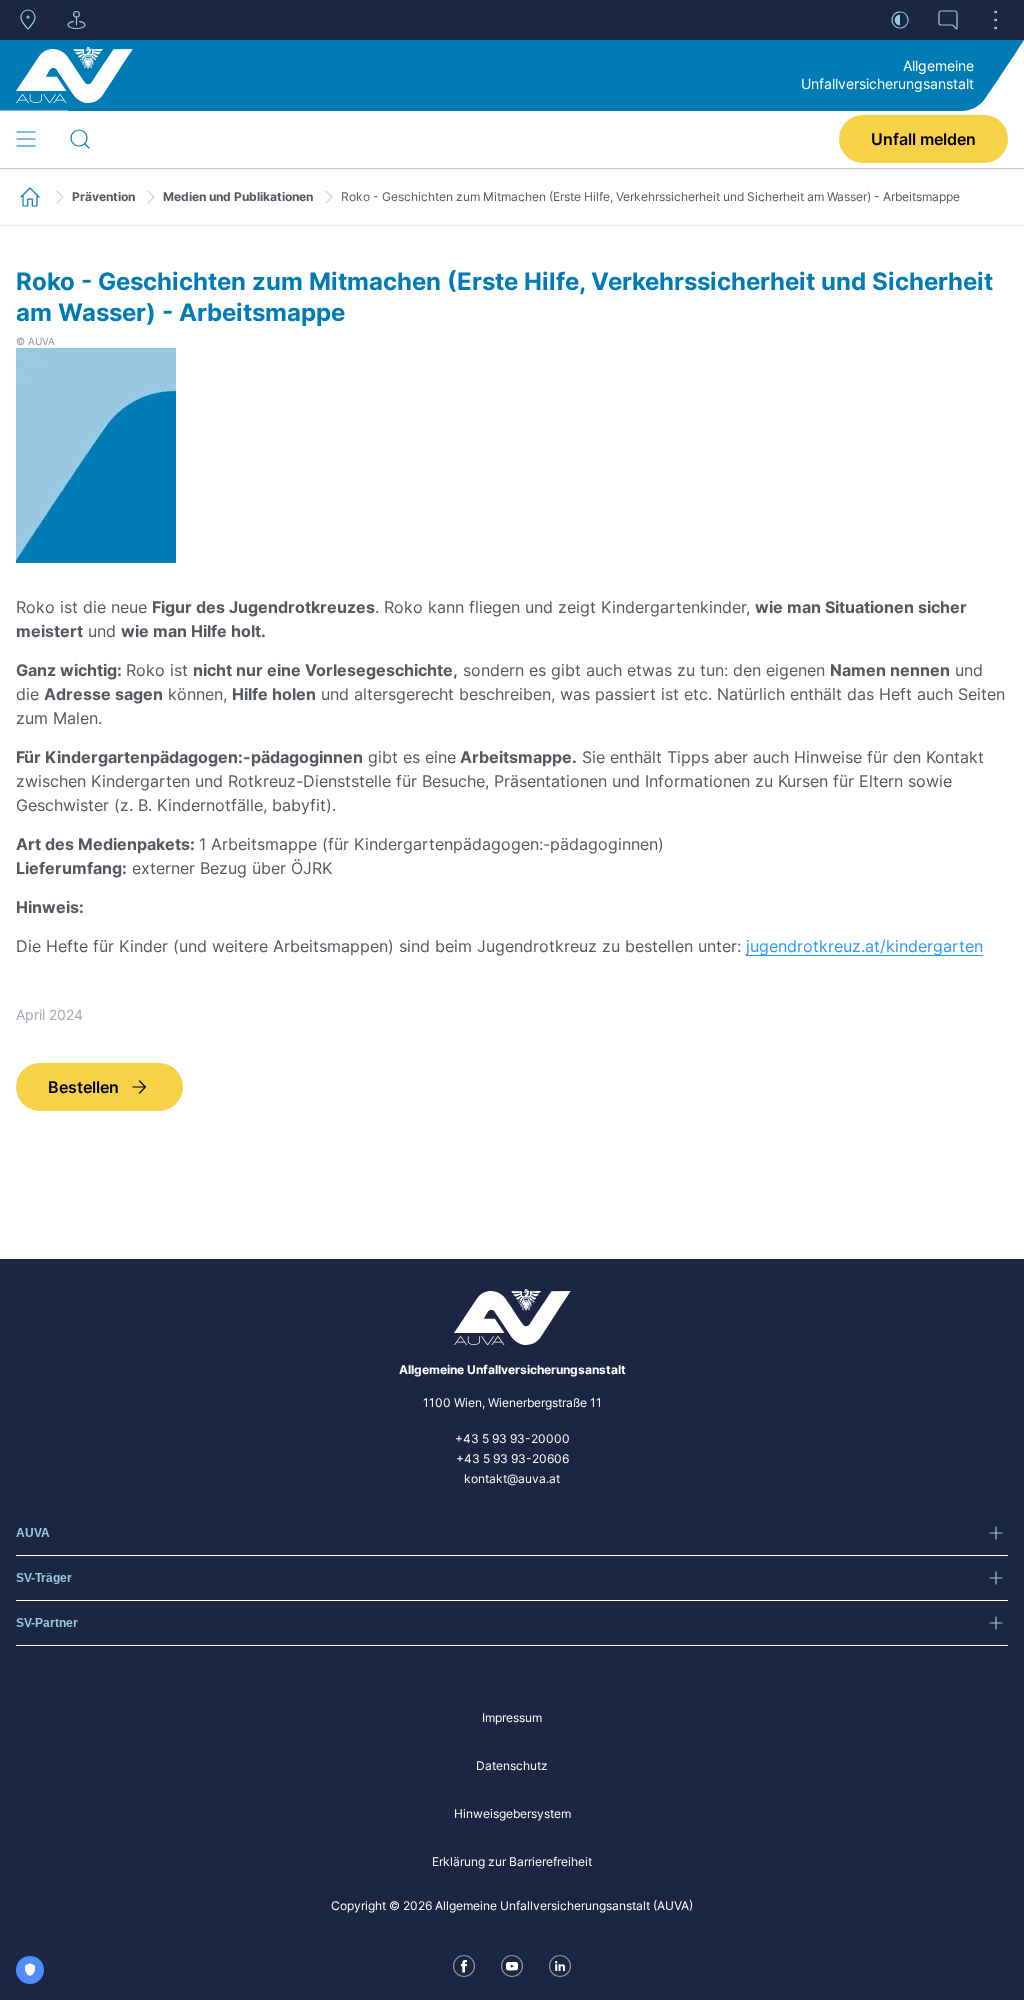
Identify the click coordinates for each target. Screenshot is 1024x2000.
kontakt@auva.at (512, 1478)
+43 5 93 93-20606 (512, 1458)
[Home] (74, 75)
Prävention (103, 196)
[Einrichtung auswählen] (76, 20)
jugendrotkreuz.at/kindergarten (864, 946)
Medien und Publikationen (238, 196)
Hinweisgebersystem (512, 1813)
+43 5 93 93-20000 (512, 1438)
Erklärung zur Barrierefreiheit (512, 1861)
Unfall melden (923, 139)
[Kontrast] (900, 20)
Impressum (512, 1717)
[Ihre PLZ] (28, 20)
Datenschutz (512, 1765)
